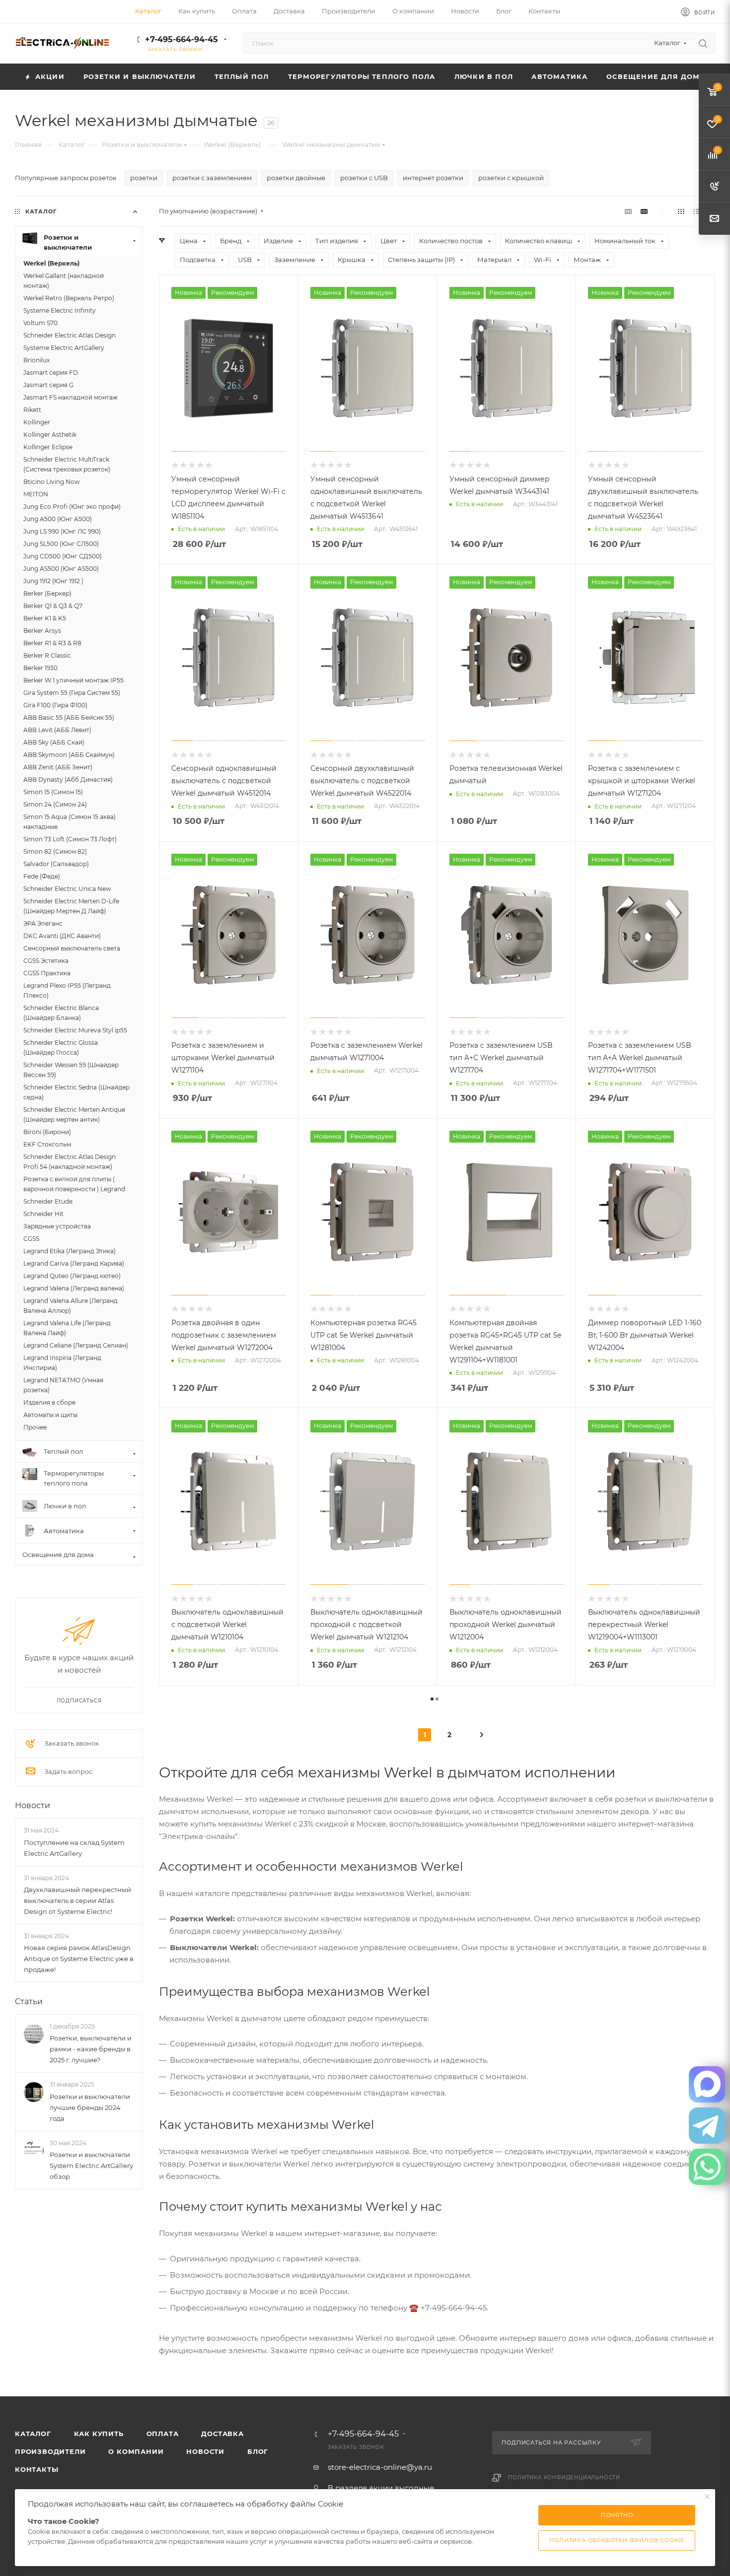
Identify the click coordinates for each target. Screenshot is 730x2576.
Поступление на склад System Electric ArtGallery (74, 1848)
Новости (33, 1805)
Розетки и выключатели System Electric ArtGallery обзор (91, 2166)
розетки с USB (364, 178)
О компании (136, 2451)
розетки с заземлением (212, 178)
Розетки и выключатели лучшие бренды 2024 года (90, 2107)
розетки (144, 178)
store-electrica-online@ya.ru (380, 2467)
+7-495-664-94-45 (182, 39)
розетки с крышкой (511, 178)
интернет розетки (433, 178)
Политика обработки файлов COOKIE (617, 2540)
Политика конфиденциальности (564, 2477)
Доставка (222, 2434)
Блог (258, 2451)
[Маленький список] (628, 211)
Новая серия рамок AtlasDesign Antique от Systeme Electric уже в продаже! (79, 1959)
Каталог (33, 2434)
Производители (50, 2451)
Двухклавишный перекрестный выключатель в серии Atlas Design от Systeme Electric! (77, 1900)
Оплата (163, 2434)
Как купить (99, 2434)
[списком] (696, 211)
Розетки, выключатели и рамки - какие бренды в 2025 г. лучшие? (91, 2049)
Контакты (36, 2469)
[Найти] (703, 43)
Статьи (29, 2001)
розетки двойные (296, 178)
